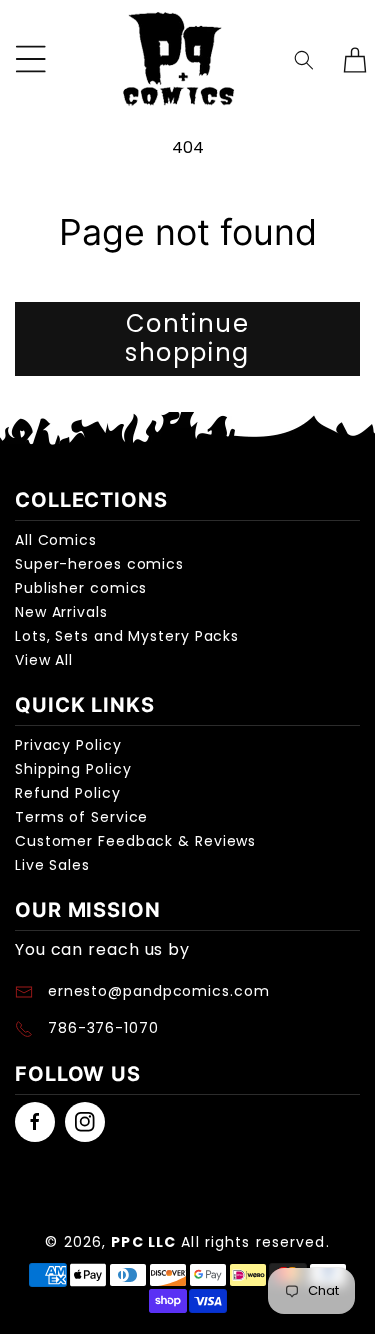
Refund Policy (68, 793)
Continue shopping (187, 338)
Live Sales (52, 865)
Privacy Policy (68, 745)
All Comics (56, 540)
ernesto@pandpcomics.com (156, 991)
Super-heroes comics (99, 564)
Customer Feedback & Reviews (135, 841)
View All (44, 660)
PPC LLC (143, 1242)
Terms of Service (81, 817)
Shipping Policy (73, 769)
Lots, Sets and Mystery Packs (127, 636)
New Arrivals (61, 612)
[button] (303, 59)
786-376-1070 (103, 1028)
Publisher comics (81, 588)
